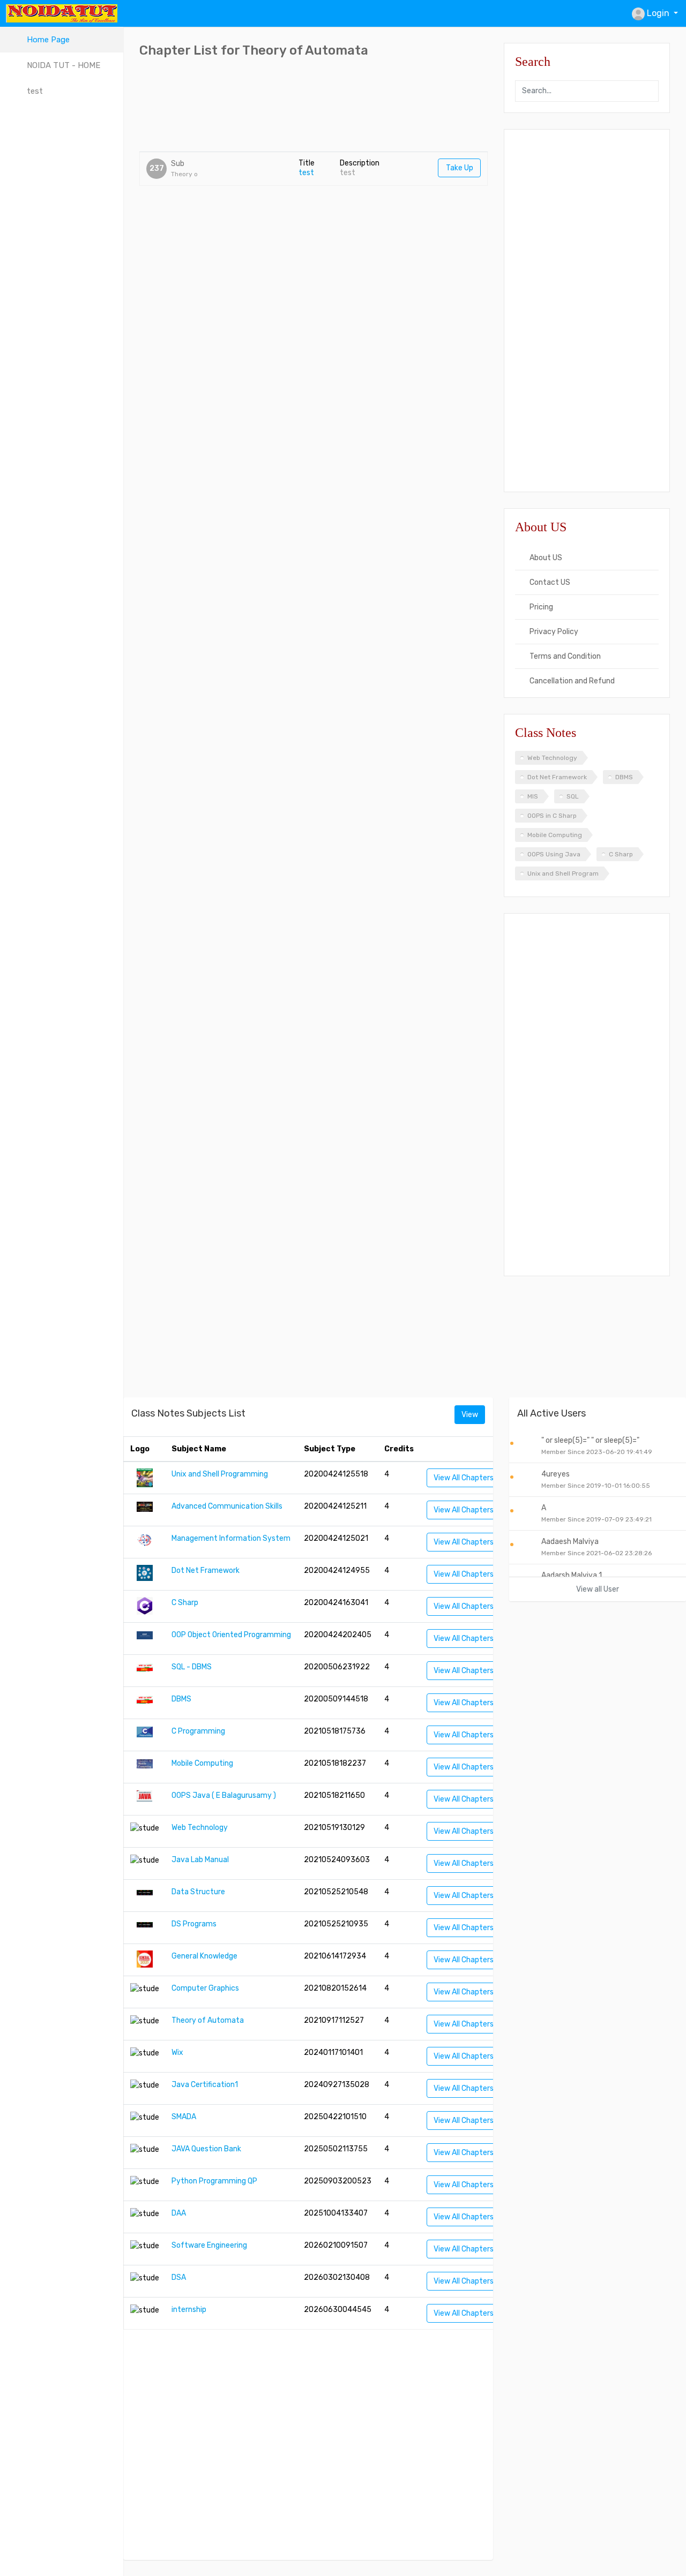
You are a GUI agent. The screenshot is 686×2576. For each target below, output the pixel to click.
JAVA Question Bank (206, 2149)
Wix (177, 2052)
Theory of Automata (208, 2020)
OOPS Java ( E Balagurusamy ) (224, 1795)
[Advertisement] (334, 106)
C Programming (198, 1731)
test (306, 173)
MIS (533, 796)
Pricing (540, 607)
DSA (179, 2277)
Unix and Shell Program (563, 873)
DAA (179, 2213)
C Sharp (621, 854)
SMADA (184, 2117)
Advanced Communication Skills (227, 1506)
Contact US (549, 582)
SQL (573, 796)
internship (189, 2310)
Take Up (460, 168)
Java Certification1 (205, 2085)
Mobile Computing (555, 835)
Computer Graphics (205, 1988)
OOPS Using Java (554, 854)
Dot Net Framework (557, 777)
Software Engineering (209, 2245)
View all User (598, 1589)
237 (157, 168)
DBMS (624, 777)
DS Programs (194, 1924)
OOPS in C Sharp (552, 816)
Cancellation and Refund (571, 681)
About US (545, 558)
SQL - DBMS (192, 1667)
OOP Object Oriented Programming (231, 1635)
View (470, 1415)
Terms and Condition (564, 656)
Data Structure (198, 1892)
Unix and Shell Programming (220, 1474)
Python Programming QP (214, 2181)
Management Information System (231, 1538)
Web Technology (552, 758)
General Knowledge (204, 1956)
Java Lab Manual (200, 1860)
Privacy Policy (553, 632)
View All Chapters (464, 1478)
